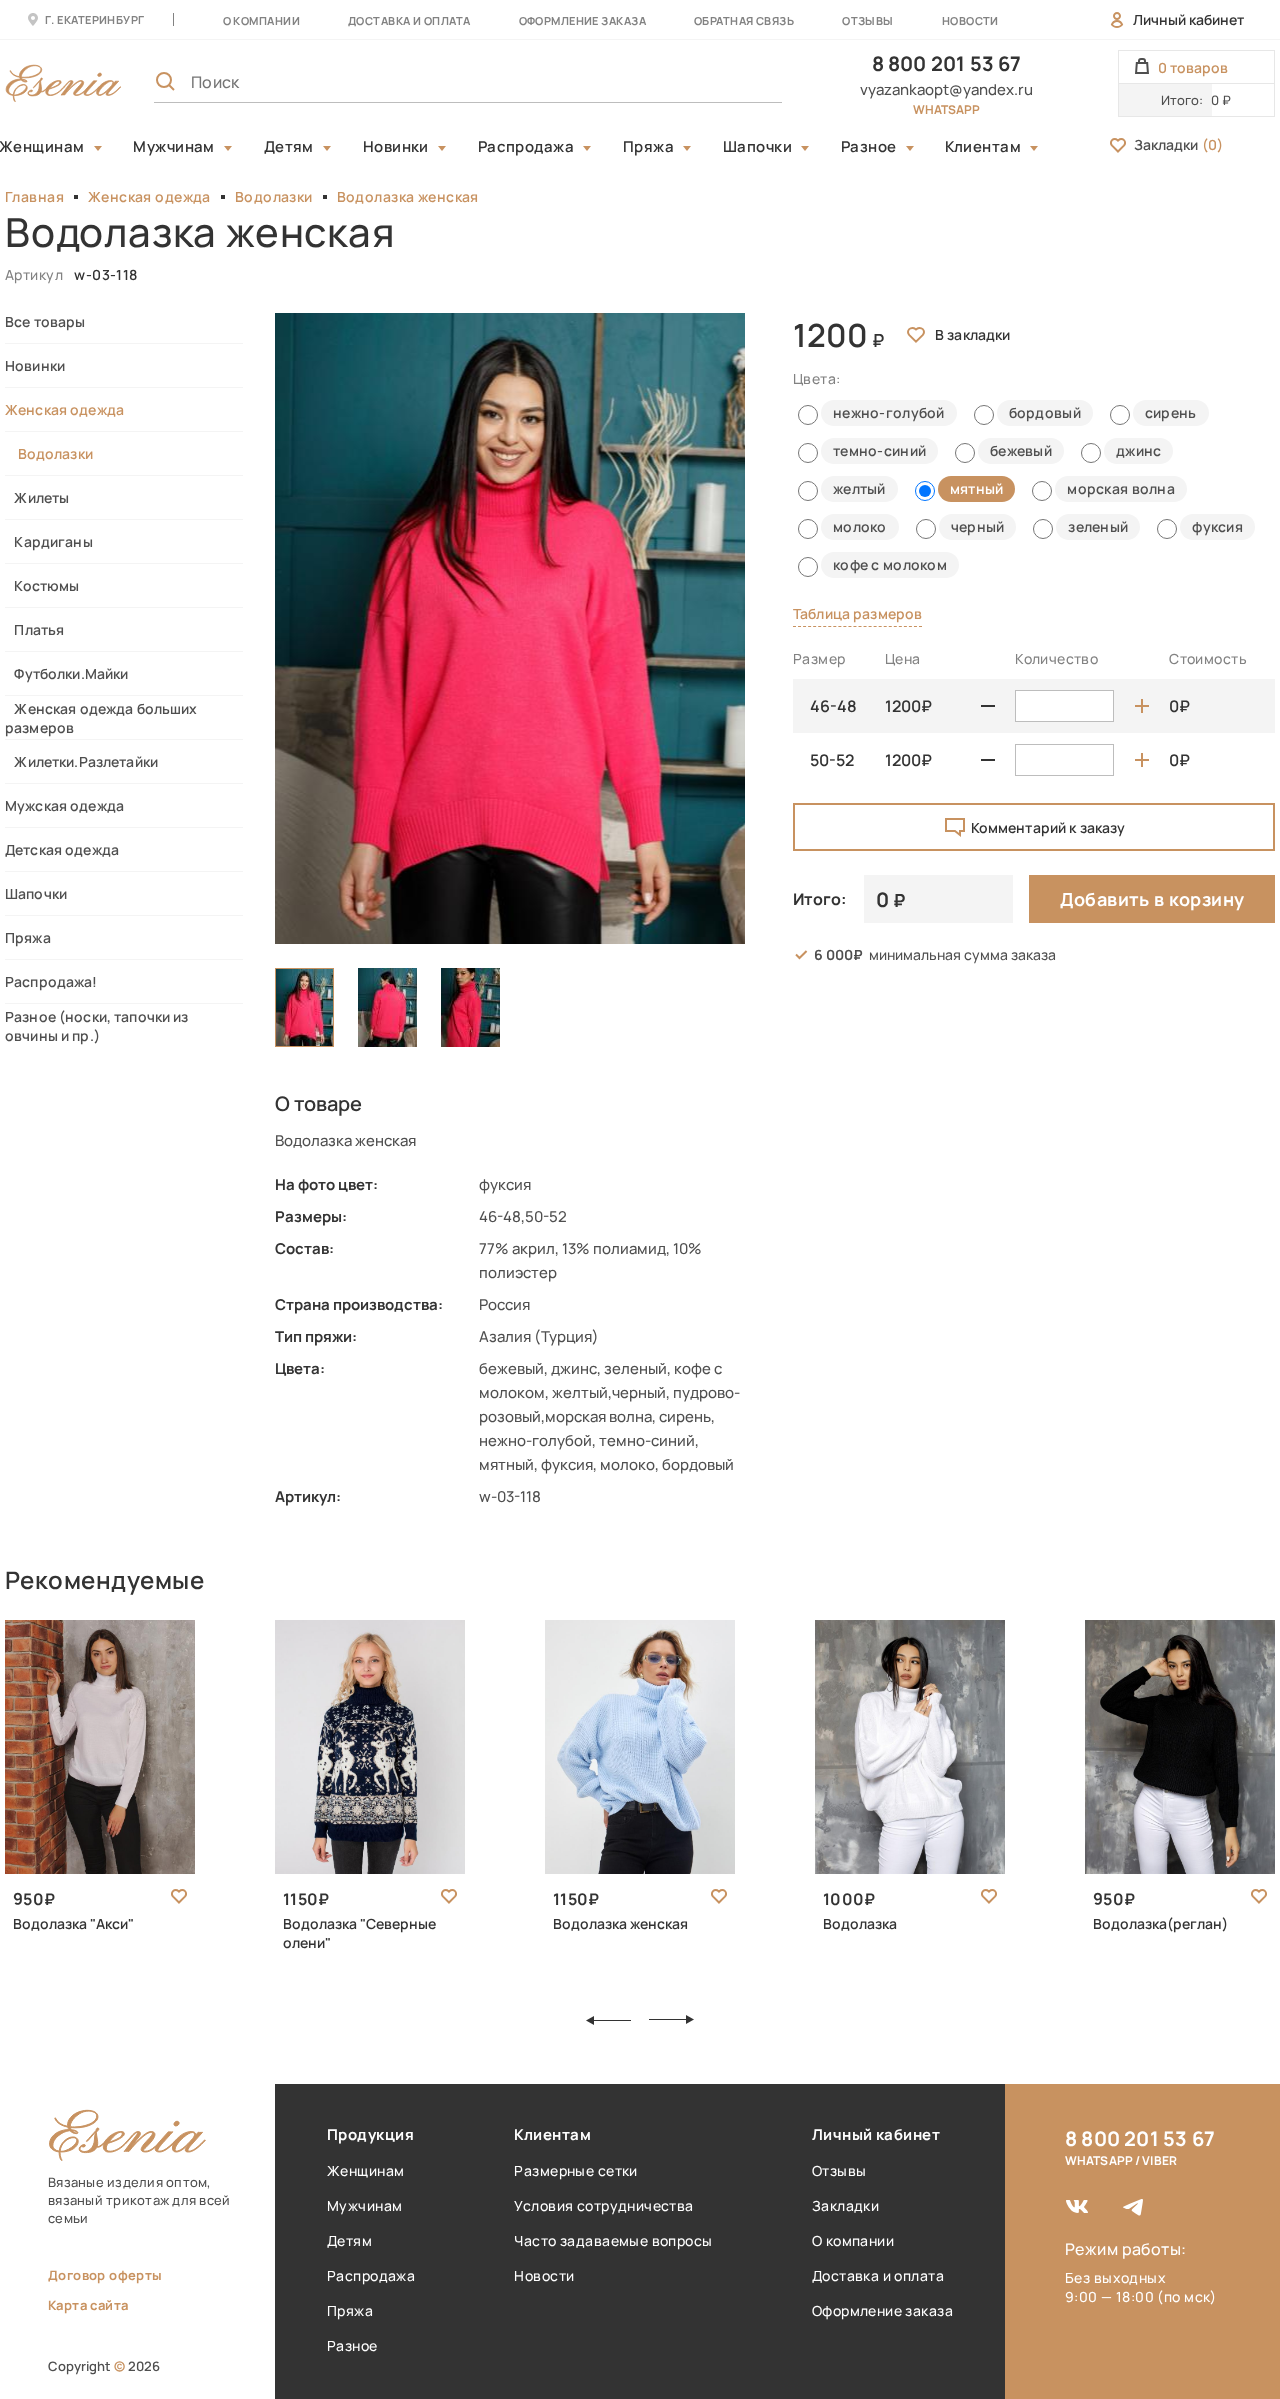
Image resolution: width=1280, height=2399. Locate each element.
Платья (34, 629)
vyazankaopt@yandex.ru (946, 89)
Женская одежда (149, 196)
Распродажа (526, 147)
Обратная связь (744, 20)
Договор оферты (105, 2275)
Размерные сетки (575, 2170)
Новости (970, 20)
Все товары (45, 321)
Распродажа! (51, 981)
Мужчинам (174, 147)
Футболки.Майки (66, 673)
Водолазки (274, 196)
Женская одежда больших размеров (101, 718)
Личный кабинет (1188, 19)
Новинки (396, 147)
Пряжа (648, 147)
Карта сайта (88, 2305)
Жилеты (37, 497)
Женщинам (365, 2170)
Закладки (1178, 144)
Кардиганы (49, 541)
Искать (723, 82)
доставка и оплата (409, 20)
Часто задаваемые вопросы (613, 2240)
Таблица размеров (857, 613)
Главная (34, 196)
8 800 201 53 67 (947, 63)
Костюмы (42, 585)
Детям (289, 147)
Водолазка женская (408, 196)
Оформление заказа (582, 20)
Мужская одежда (64, 805)
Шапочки (757, 147)
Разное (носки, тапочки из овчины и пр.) (97, 1026)
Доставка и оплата (878, 2275)
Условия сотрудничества (603, 2205)
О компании (261, 20)
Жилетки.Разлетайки (81, 761)
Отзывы (868, 20)
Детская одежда (62, 849)
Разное (869, 147)
